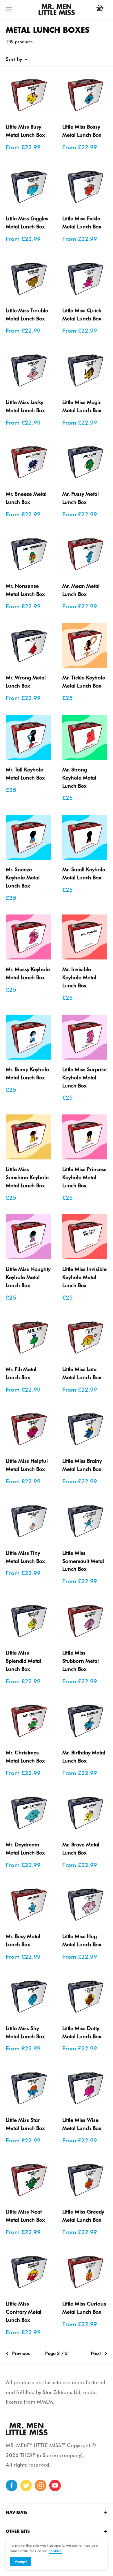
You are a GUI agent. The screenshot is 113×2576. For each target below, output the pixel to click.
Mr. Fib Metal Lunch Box (21, 1373)
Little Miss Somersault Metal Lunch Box (83, 1561)
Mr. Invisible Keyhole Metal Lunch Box (79, 977)
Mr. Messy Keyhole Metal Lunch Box (28, 973)
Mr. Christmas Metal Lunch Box (25, 1757)
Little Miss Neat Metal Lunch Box (25, 2216)
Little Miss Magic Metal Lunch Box (82, 406)
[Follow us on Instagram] (41, 2485)
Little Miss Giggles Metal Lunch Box (27, 222)
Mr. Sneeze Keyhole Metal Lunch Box (23, 877)
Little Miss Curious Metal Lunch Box (84, 2308)
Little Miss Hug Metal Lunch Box (82, 1940)
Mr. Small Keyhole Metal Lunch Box (84, 873)
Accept (21, 2561)
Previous (21, 2353)
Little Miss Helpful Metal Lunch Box (27, 1465)
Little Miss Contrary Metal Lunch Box (24, 2312)
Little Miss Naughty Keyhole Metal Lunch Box (28, 1277)
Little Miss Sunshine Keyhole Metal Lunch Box (27, 1177)
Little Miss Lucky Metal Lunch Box (25, 406)
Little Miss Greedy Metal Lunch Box (83, 2216)
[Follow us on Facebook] (12, 2485)
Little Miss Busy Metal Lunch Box (25, 131)
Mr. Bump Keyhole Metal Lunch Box (27, 1073)
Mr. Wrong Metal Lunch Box (26, 682)
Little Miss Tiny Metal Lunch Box (25, 1557)
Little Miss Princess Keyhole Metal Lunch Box (84, 1177)
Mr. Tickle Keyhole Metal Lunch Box (84, 682)
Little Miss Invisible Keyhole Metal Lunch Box (84, 1277)
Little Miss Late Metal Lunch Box (82, 1373)
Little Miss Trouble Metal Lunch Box (27, 314)
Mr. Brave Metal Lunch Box (81, 1849)
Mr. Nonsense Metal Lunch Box (25, 590)
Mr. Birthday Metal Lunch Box (84, 1757)
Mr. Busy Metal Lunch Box (23, 1940)
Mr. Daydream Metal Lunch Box (25, 1849)
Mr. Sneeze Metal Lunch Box (26, 498)
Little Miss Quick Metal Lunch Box (82, 314)
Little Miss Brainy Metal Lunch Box (82, 1465)
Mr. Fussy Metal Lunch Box (81, 498)
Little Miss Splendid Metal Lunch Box (23, 1661)
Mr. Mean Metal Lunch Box (81, 590)
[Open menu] (9, 10)
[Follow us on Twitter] (26, 2485)
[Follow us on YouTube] (55, 2485)
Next (96, 2353)
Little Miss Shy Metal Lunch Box (25, 2032)
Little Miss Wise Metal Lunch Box (82, 2124)
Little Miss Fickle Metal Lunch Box (82, 222)
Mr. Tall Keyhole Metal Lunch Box (25, 774)
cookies (55, 2551)
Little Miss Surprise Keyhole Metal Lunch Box (84, 1077)
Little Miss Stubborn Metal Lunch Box (81, 1661)
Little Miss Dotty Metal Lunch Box (82, 2032)
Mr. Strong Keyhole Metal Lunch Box (79, 778)
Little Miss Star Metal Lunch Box (25, 2124)
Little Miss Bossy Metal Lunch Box (82, 131)
